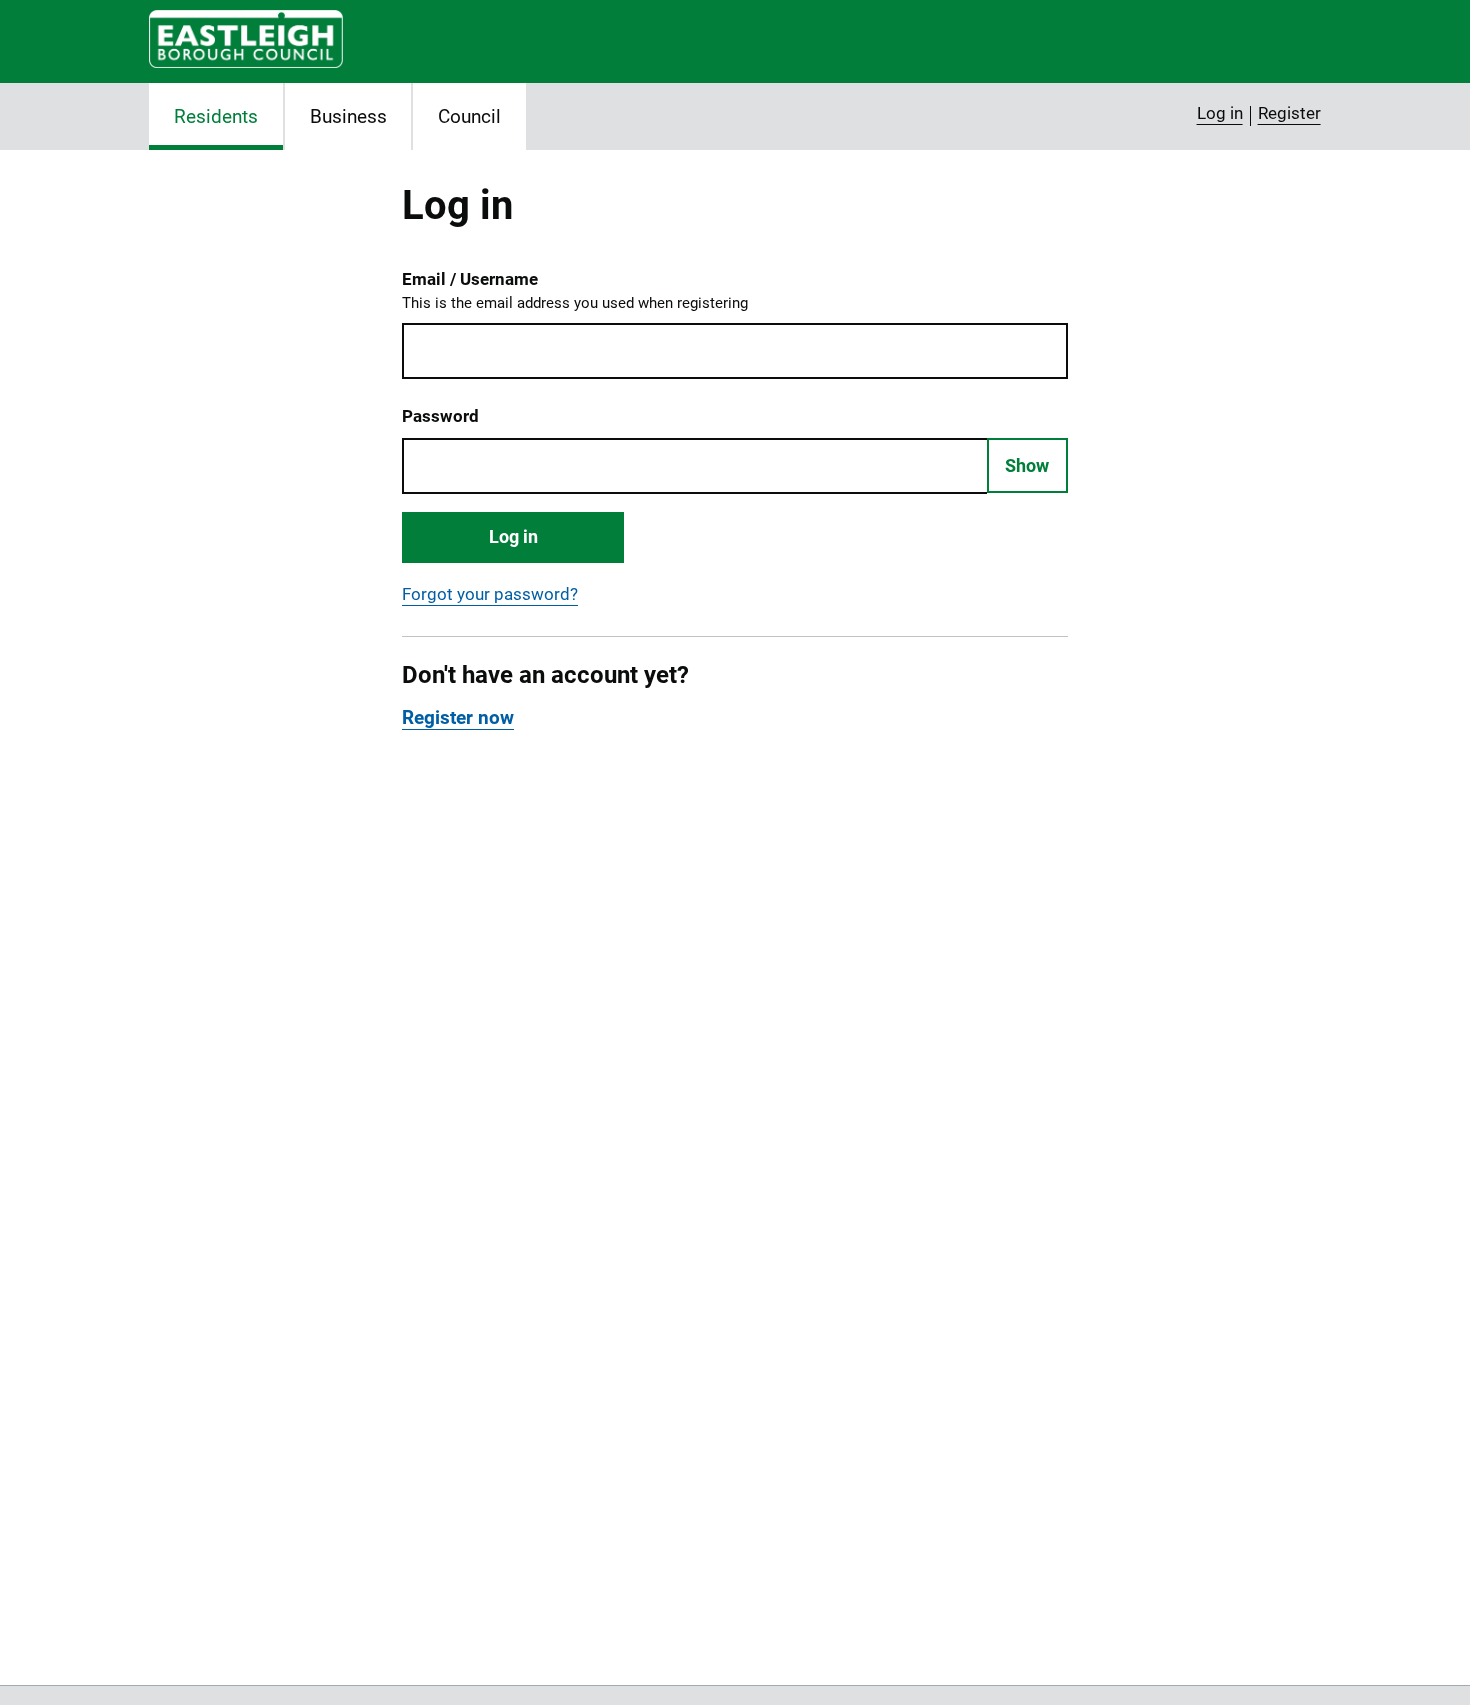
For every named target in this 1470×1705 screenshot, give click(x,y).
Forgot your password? (490, 594)
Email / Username (575, 290)
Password (440, 416)
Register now (458, 717)
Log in (513, 536)
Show (1027, 465)
